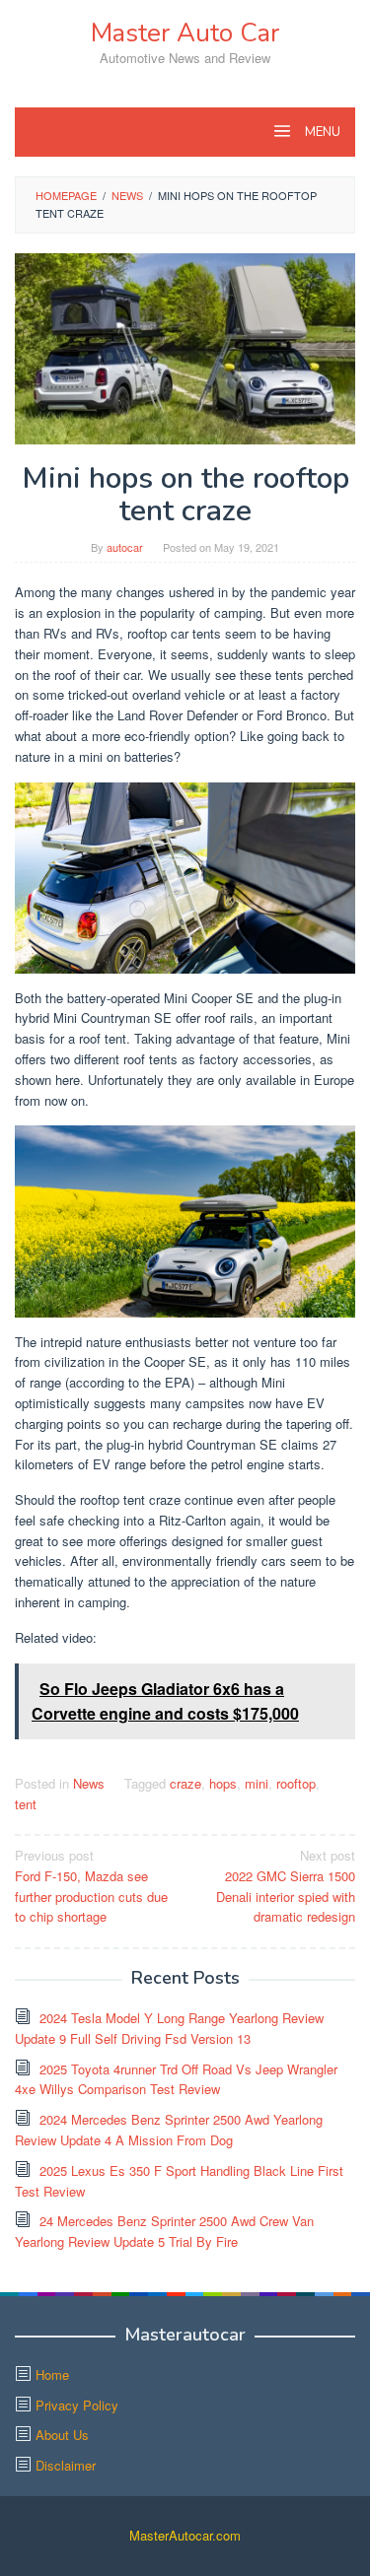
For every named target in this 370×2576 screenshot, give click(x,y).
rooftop (296, 1783)
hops (223, 1783)
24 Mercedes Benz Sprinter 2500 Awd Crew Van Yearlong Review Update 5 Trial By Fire (164, 2231)
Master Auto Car (185, 33)
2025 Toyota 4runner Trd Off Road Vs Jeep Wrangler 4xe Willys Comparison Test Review (176, 2079)
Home (52, 2374)
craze (185, 1783)
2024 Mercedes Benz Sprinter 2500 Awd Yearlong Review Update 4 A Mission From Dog (169, 2130)
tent (26, 1804)
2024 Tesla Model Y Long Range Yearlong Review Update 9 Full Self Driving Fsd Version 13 (169, 2028)
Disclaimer (66, 2465)
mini (257, 1783)
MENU (321, 132)
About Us (62, 2435)
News (89, 1783)
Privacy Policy (77, 2405)
